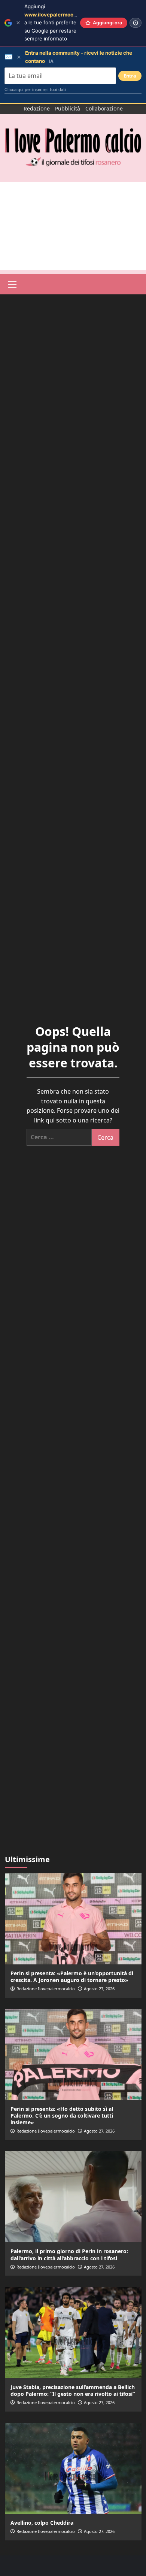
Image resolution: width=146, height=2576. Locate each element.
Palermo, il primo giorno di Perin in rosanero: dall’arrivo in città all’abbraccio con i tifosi (69, 2254)
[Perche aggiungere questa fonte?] (136, 23)
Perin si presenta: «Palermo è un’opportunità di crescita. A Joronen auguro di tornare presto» (72, 1977)
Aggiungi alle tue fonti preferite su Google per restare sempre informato (61, 22)
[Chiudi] (18, 23)
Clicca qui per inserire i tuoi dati (35, 90)
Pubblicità (68, 108)
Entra (130, 76)
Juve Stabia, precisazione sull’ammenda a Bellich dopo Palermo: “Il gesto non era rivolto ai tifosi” (73, 2390)
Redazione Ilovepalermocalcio (46, 1989)
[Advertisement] (73, 226)
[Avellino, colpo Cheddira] (73, 2468)
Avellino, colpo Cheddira (42, 2523)
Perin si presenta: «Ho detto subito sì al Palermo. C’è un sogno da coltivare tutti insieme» (62, 2116)
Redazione (37, 108)
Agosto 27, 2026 (99, 1989)
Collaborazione (104, 108)
